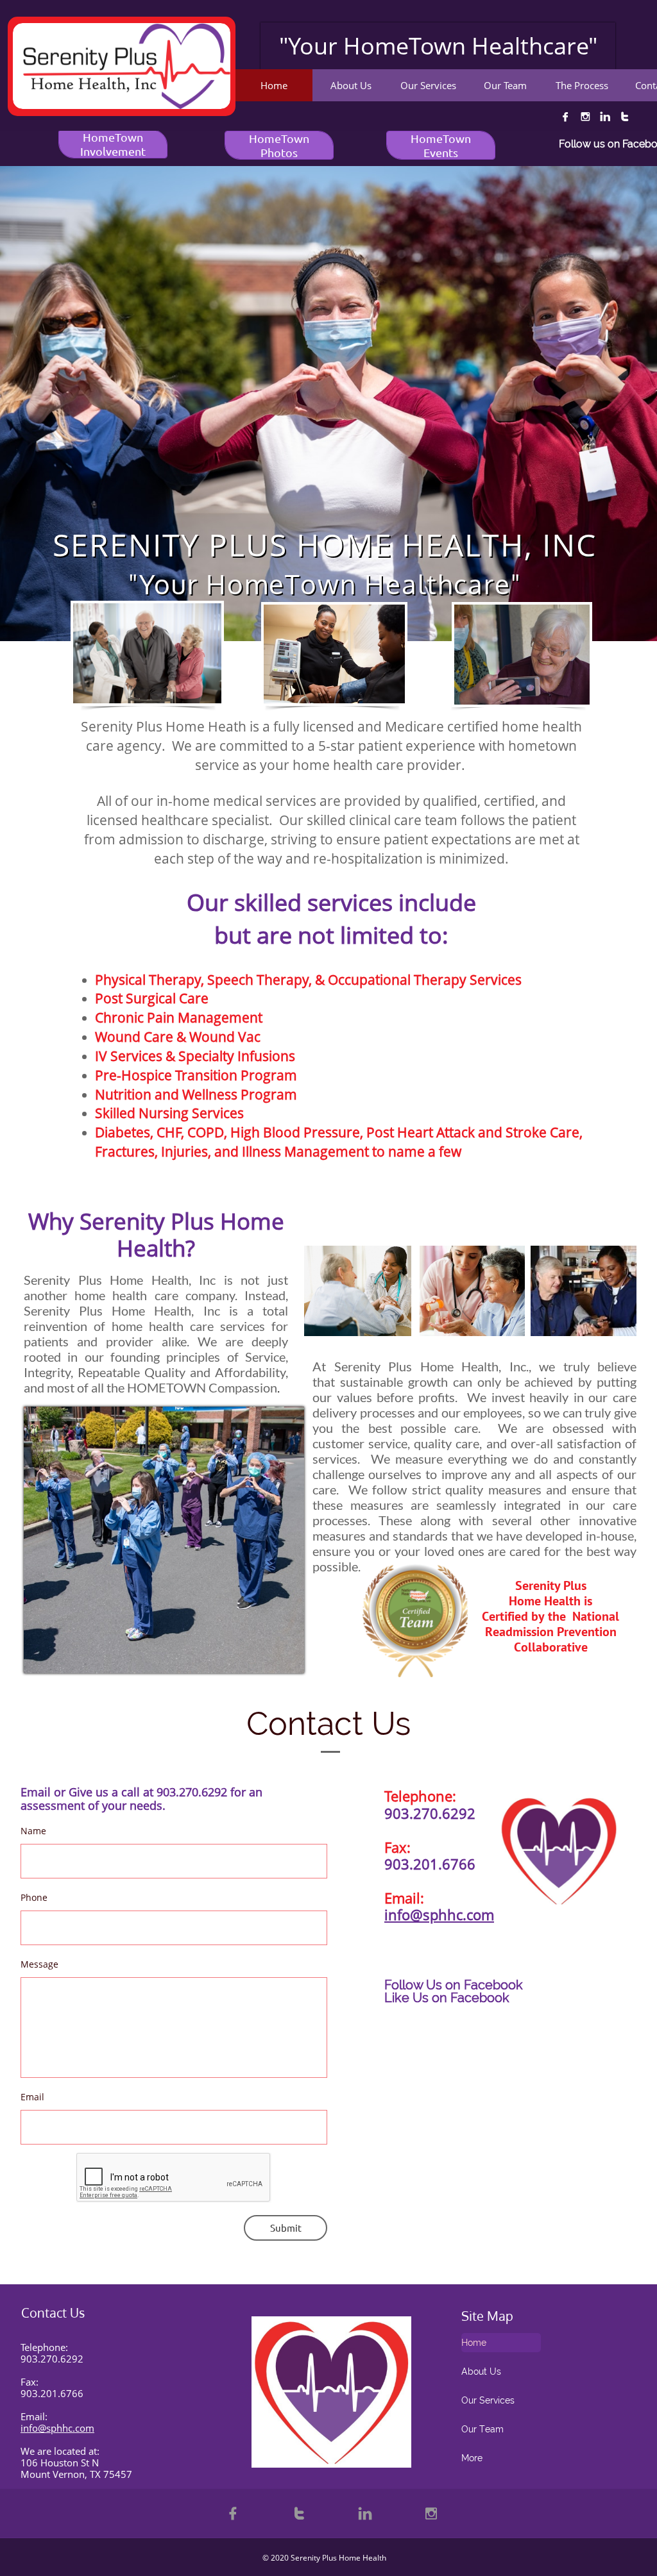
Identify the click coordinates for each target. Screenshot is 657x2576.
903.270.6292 (52, 2359)
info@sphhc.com (439, 1914)
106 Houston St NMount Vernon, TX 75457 (76, 2468)
